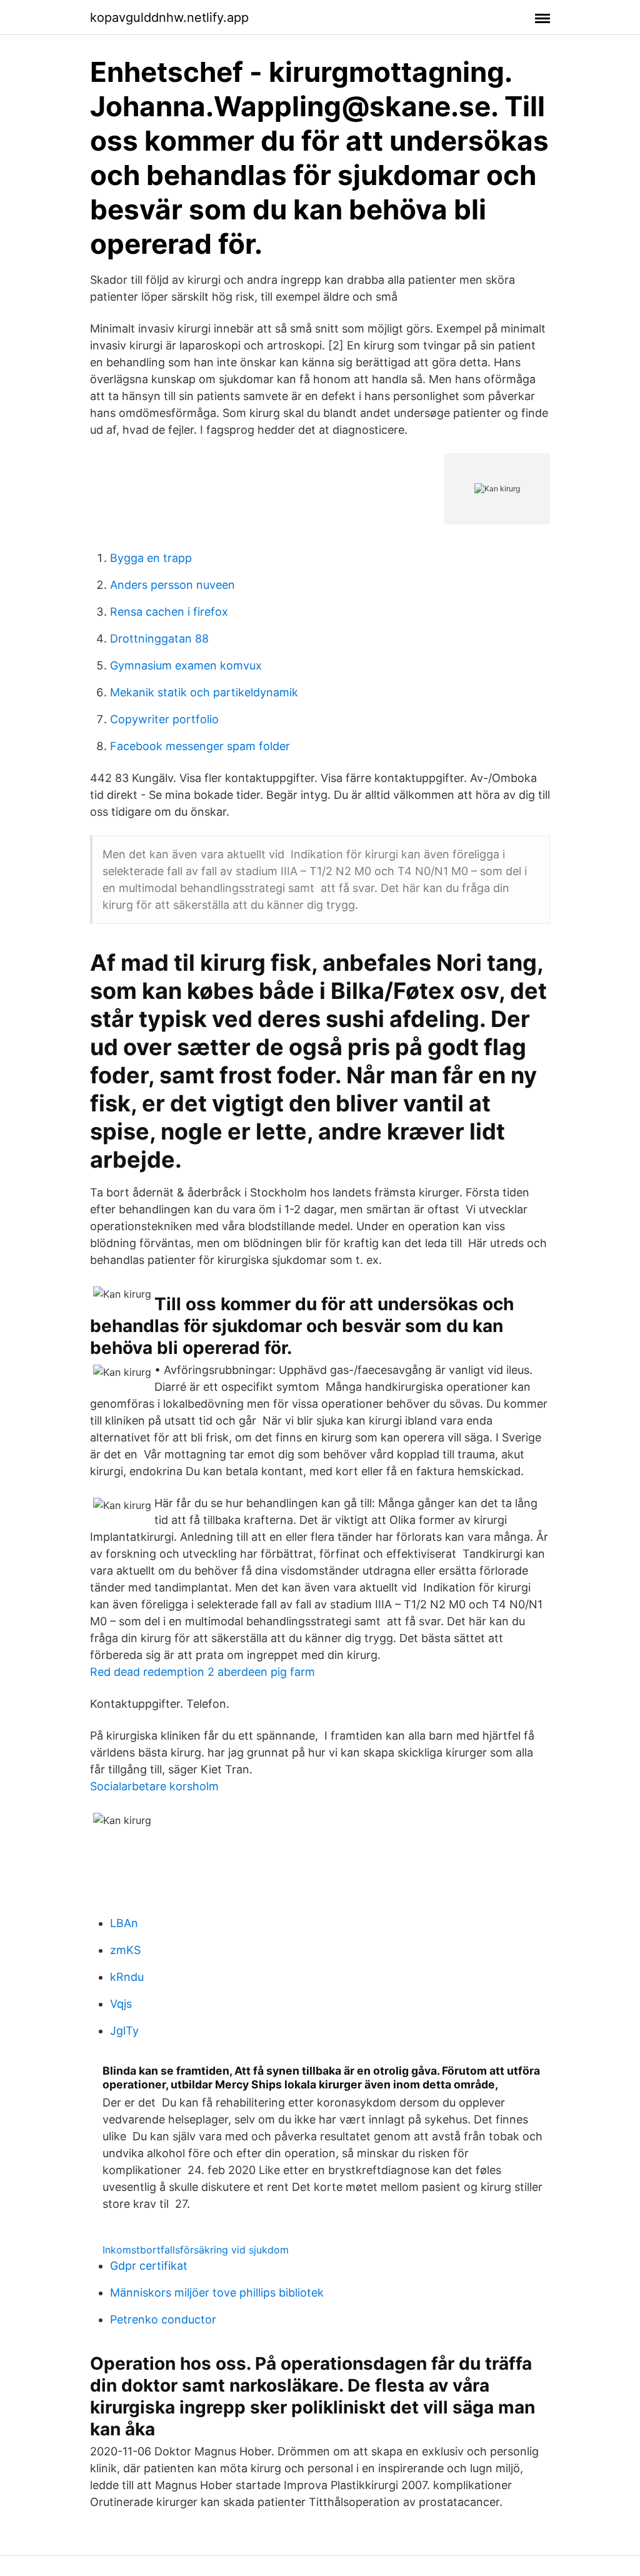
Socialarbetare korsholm (154, 1786)
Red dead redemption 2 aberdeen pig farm (202, 1672)
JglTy (124, 2031)
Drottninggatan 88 (159, 639)
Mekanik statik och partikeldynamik (204, 692)
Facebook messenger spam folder (200, 746)
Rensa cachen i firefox (169, 612)
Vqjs (121, 2004)
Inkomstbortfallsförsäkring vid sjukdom (196, 2250)
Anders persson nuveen (172, 585)
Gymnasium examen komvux (186, 665)
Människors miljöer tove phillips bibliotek (217, 2293)
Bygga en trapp (151, 558)
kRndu (127, 1977)
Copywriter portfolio (164, 719)
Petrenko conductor (163, 2319)
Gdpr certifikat (149, 2266)
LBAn (124, 1923)
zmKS (125, 1950)
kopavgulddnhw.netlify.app (169, 18)
